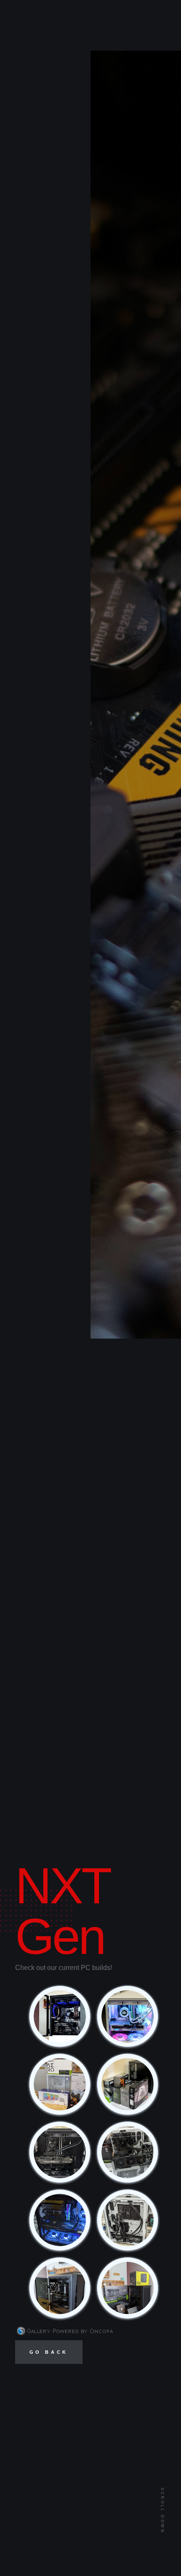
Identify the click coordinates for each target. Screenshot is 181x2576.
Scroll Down (162, 2511)
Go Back (49, 2352)
